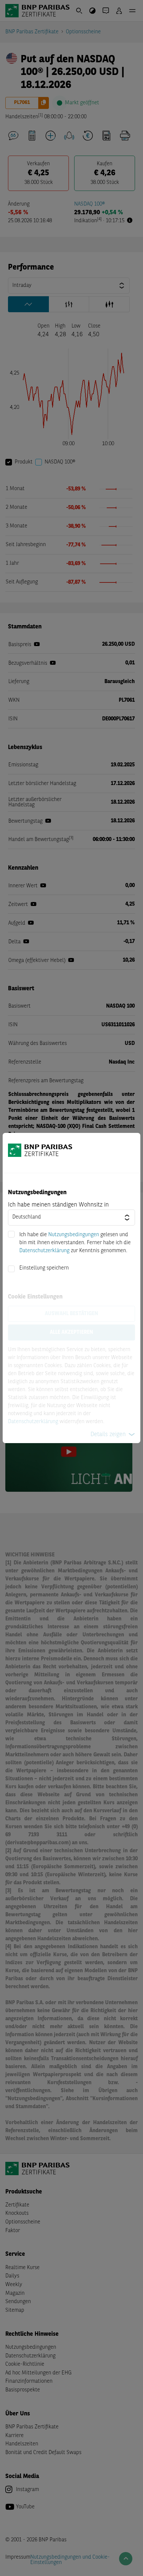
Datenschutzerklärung (44, 1251)
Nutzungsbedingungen (74, 1235)
